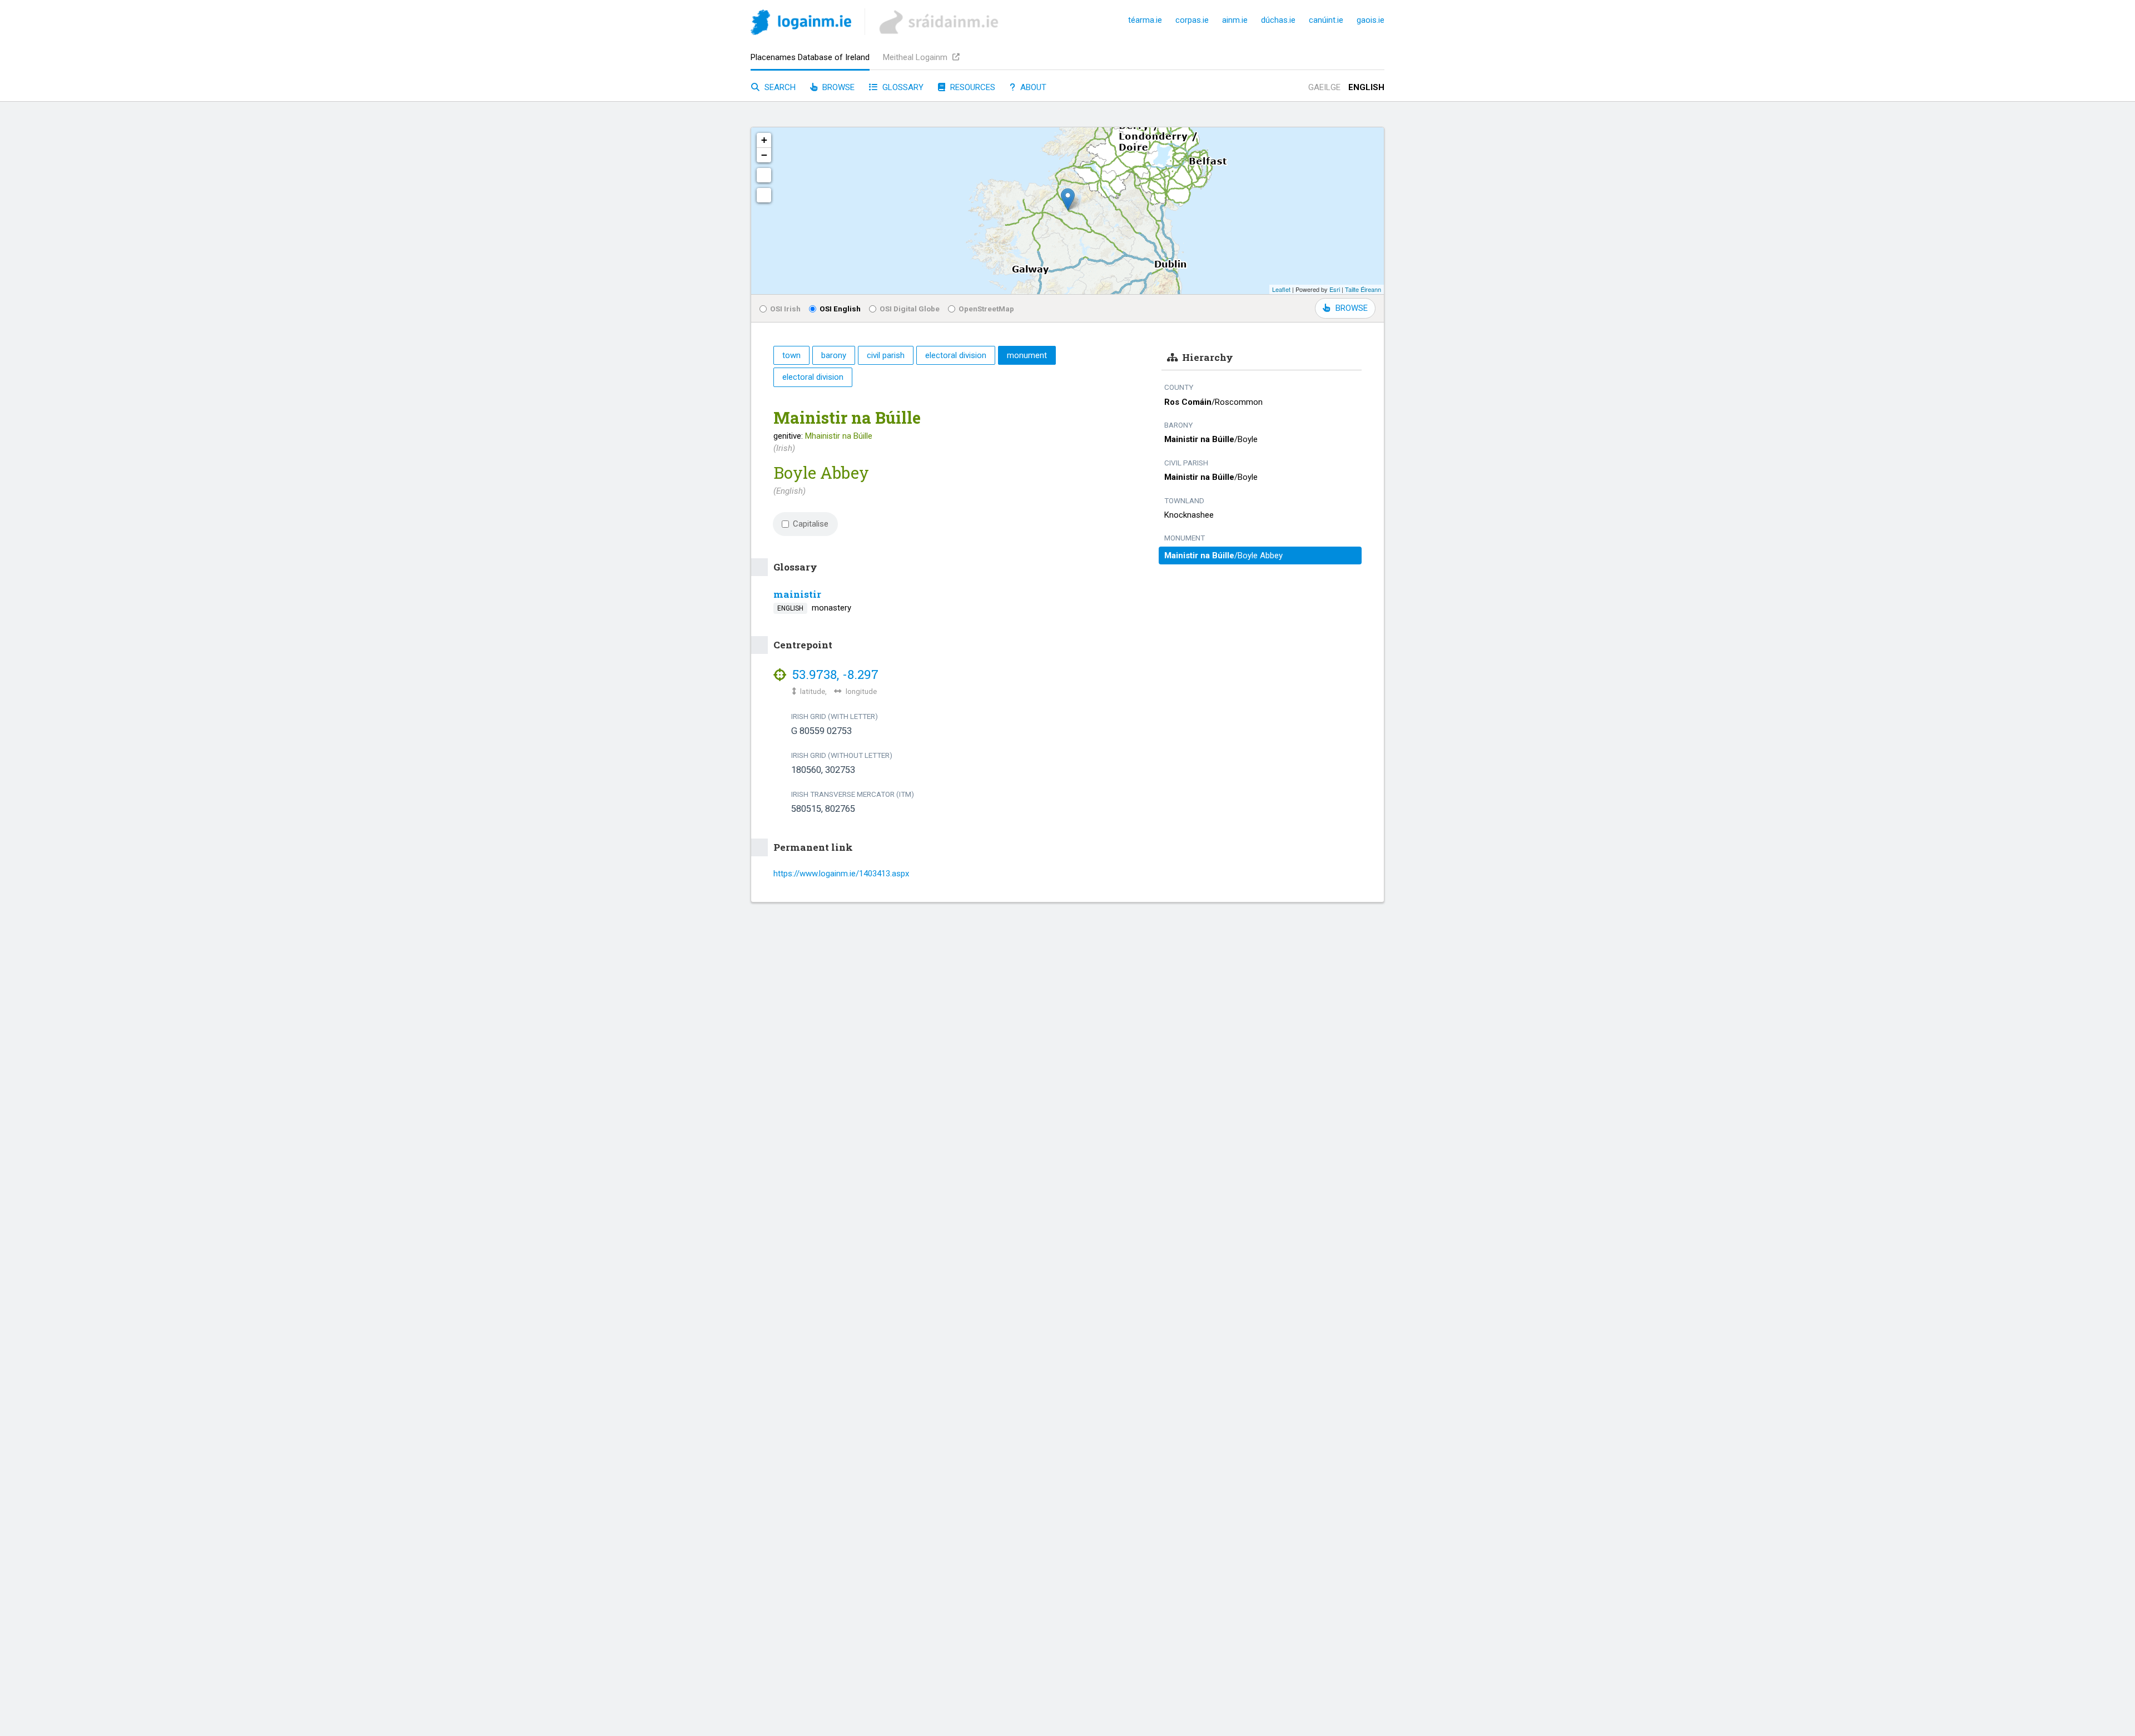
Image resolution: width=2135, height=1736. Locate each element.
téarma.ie (1145, 20)
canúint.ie (1326, 20)
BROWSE (1352, 308)
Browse (837, 87)
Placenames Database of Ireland (810, 57)
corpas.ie (1192, 20)
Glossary (902, 87)
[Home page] (801, 24)
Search (779, 87)
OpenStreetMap (986, 309)
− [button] (764, 155)
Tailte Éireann (1363, 289)
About (1032, 87)
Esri (1335, 289)
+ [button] (764, 140)
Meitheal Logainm (916, 57)
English (1366, 87)
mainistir (797, 594)
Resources (972, 87)
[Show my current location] (764, 195)
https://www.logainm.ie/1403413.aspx (841, 874)
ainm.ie (1235, 20)
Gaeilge (1324, 87)
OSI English (840, 309)
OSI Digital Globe (910, 309)
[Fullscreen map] (764, 175)
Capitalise (811, 524)
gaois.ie (1371, 20)
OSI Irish (785, 309)
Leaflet (1281, 289)
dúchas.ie (1278, 20)
